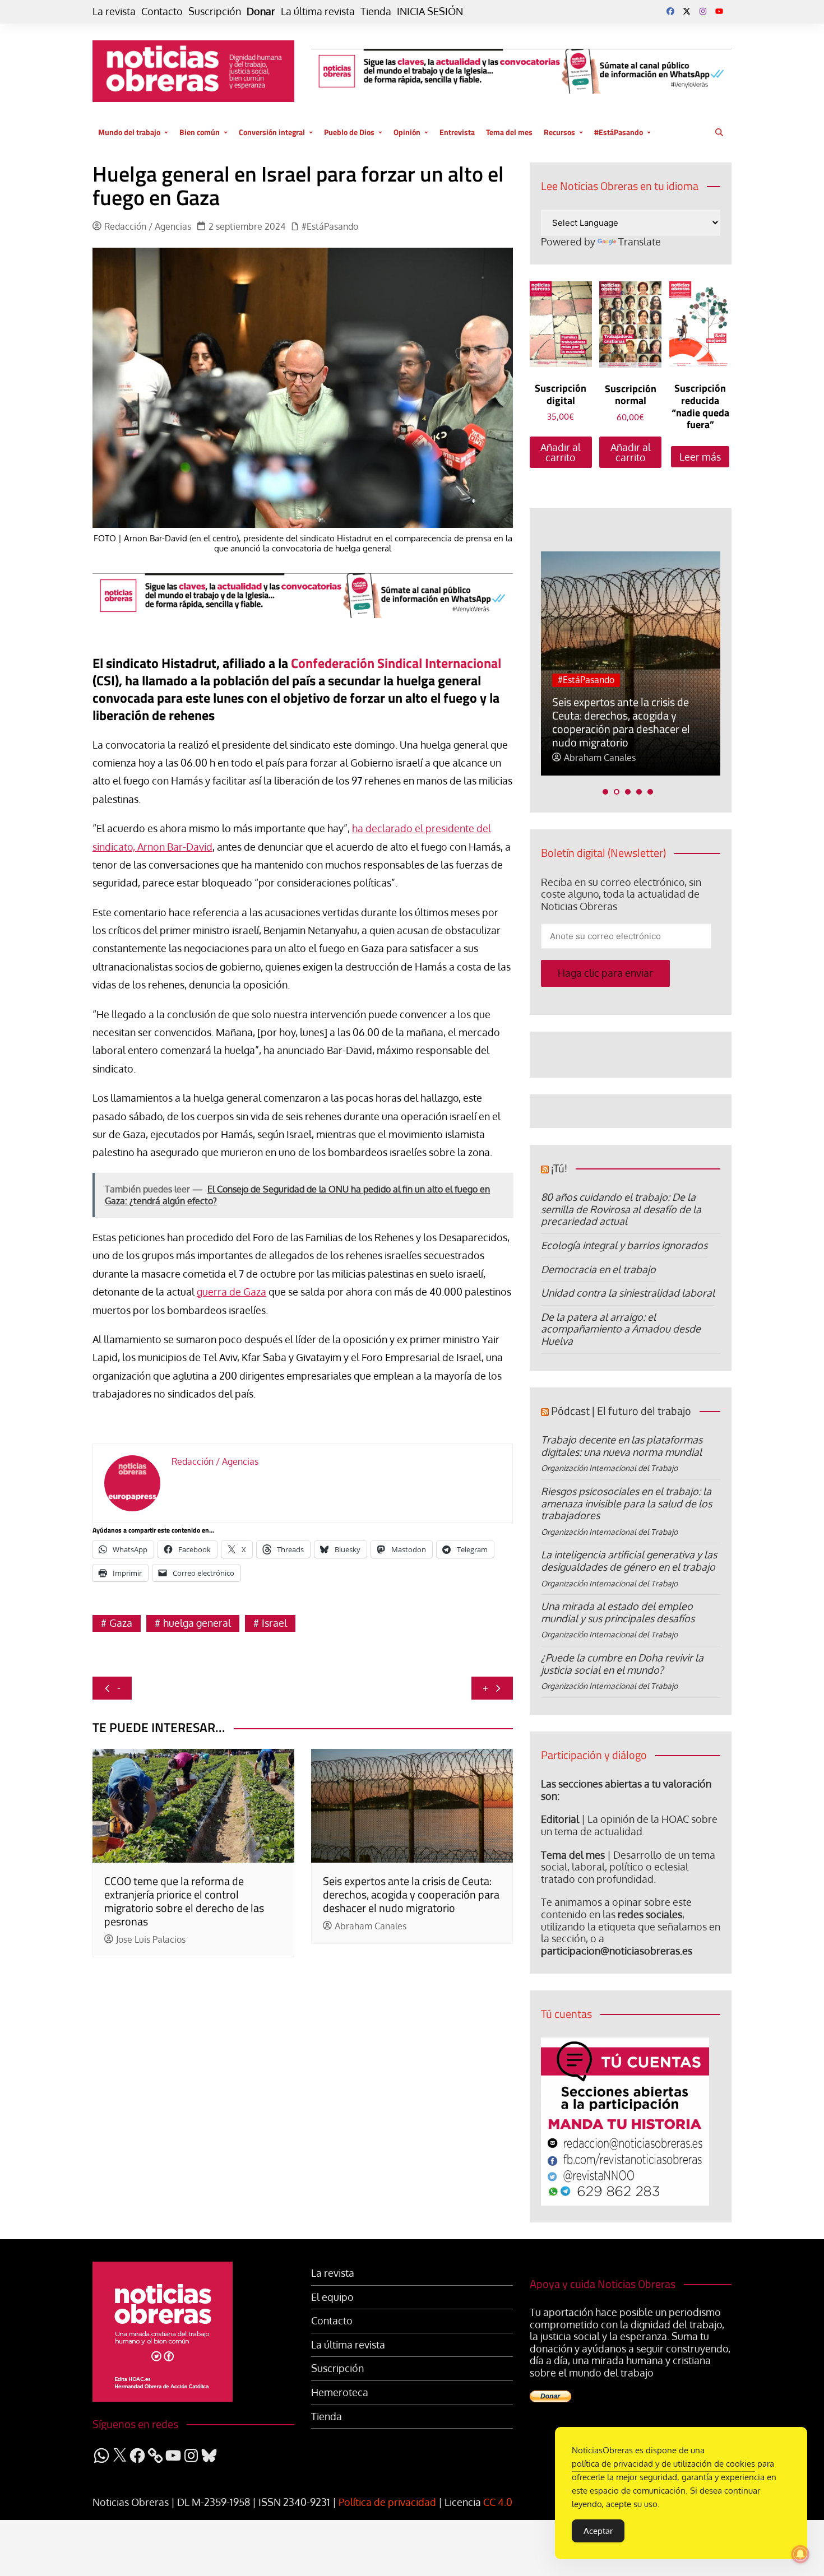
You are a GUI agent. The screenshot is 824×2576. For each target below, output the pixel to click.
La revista (114, 11)
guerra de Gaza (232, 1292)
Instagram (703, 11)
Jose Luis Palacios (151, 1940)
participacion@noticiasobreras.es (617, 1951)
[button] (605, 792)
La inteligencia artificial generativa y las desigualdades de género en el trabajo (629, 1561)
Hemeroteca (340, 2392)
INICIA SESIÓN (430, 11)
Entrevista (457, 132)
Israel (274, 1623)
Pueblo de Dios (349, 132)
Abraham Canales (371, 1926)
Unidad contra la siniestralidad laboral (628, 1293)
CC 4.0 (498, 2502)
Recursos (559, 132)
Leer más (700, 457)
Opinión (407, 132)
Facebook (670, 11)
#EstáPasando (619, 132)
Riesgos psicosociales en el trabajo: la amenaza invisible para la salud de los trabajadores (626, 1503)
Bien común (200, 132)
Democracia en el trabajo (598, 1269)
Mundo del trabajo (129, 132)
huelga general (197, 1623)
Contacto (162, 11)
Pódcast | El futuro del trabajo (621, 1411)
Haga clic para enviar (605, 973)
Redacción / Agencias (148, 227)
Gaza (121, 1623)
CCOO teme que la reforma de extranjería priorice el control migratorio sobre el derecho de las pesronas (184, 1901)
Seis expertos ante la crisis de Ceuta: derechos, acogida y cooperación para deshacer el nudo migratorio (411, 1894)
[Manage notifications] (800, 2554)
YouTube (719, 11)
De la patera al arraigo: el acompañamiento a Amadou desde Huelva (621, 1329)
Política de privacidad (387, 2502)
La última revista (318, 11)
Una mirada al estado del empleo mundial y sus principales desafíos (618, 1612)
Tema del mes (509, 132)
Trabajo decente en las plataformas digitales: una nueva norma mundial (622, 1446)
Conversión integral (272, 132)
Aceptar (598, 2531)
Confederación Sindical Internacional (396, 663)
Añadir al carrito (561, 452)
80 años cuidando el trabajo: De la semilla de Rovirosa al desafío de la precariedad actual (621, 1209)
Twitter (687, 11)
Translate (640, 242)
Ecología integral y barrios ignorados (624, 1245)
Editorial (560, 1819)
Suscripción (215, 11)
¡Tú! (559, 1168)
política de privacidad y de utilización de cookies (663, 2464)
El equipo (332, 2297)
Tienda (376, 11)
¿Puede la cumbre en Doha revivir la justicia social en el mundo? (622, 1664)
